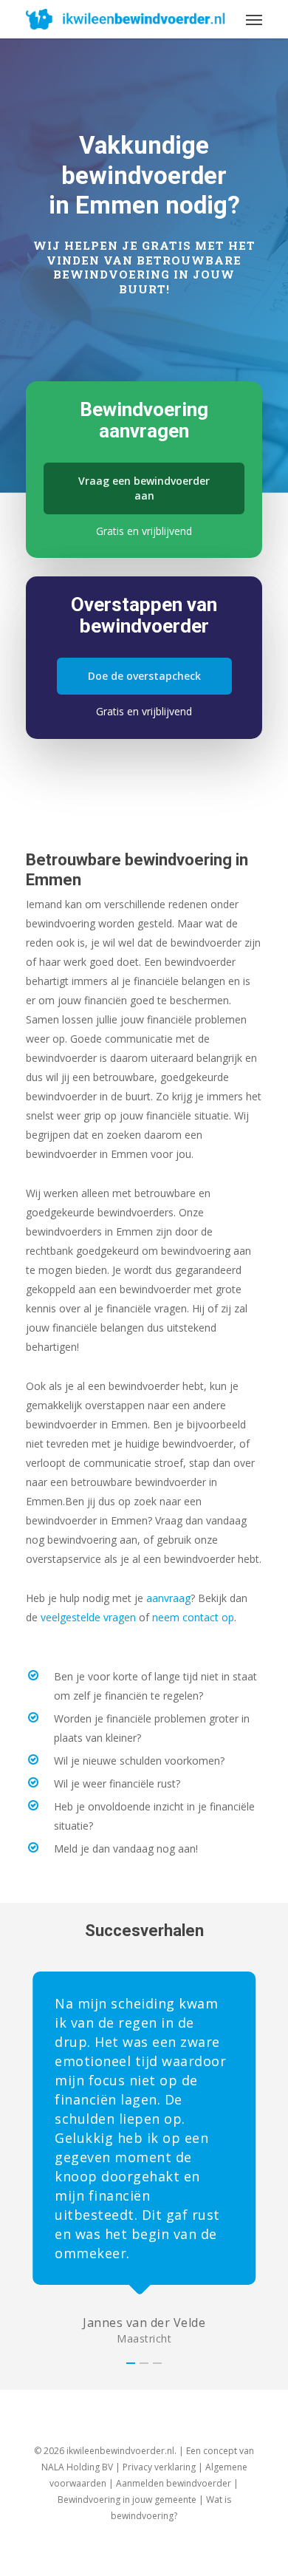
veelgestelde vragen (88, 1617)
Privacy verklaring (159, 2467)
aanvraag (168, 1598)
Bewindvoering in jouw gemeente (127, 2500)
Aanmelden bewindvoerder (174, 2483)
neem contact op (193, 1617)
